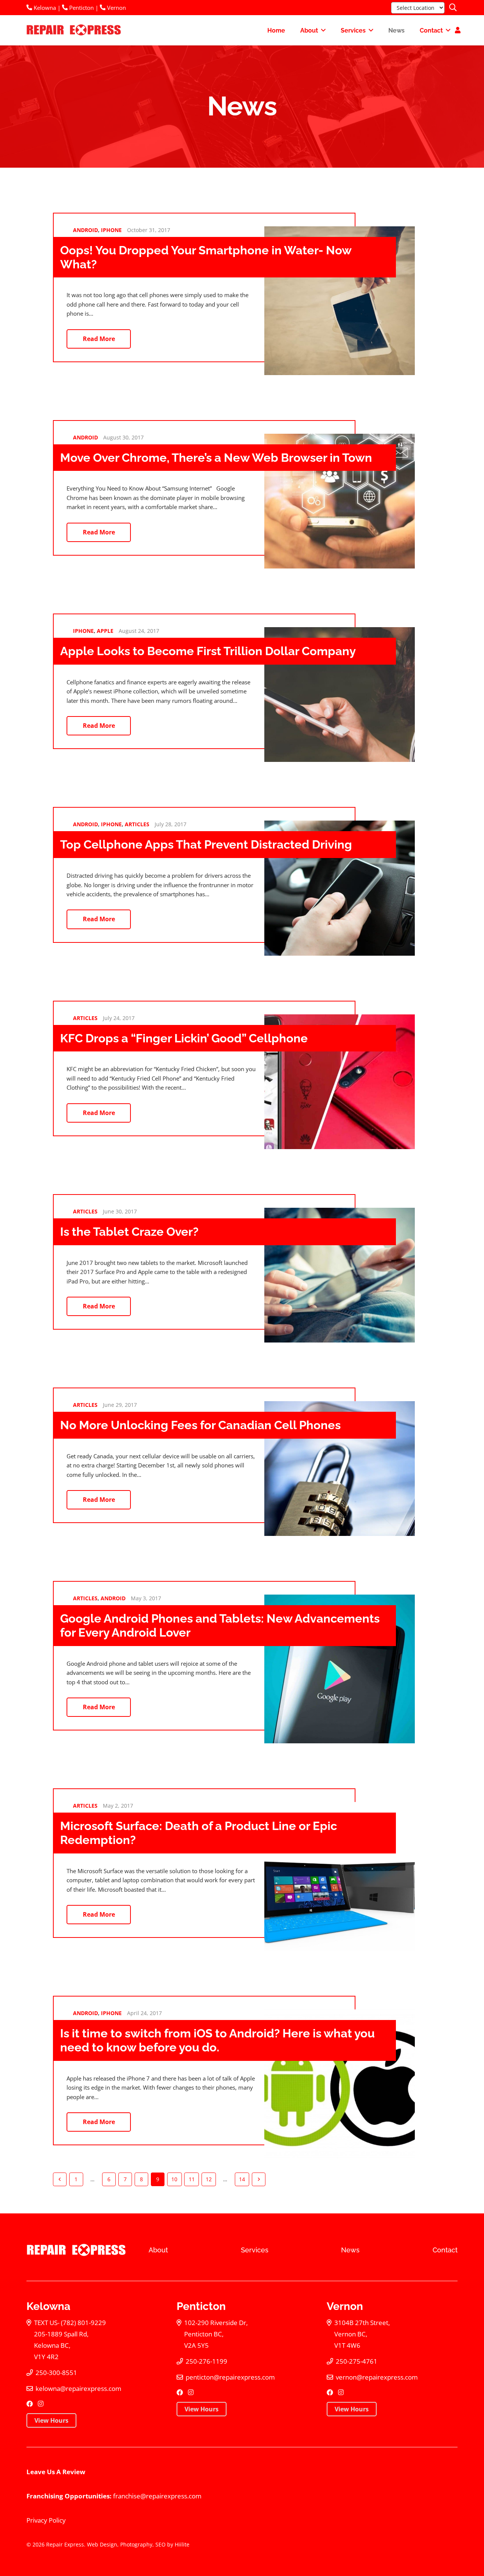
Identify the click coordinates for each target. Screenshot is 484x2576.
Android (85, 230)
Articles (137, 824)
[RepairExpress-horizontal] (73, 30)
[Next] (259, 2179)
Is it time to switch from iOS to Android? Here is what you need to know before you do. (217, 2040)
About (158, 2250)
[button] (453, 8)
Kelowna (44, 8)
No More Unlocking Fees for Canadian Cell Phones (200, 1425)
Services (255, 2250)
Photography (136, 2544)
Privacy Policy (46, 2520)
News (350, 2250)
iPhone (111, 230)
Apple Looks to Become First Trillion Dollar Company (208, 651)
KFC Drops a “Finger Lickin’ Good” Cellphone (184, 1038)
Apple (105, 631)
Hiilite (182, 2544)
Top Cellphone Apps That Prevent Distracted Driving (206, 844)
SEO (161, 2544)
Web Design (102, 2544)
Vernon (116, 8)
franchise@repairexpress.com (157, 2496)
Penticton (81, 8)
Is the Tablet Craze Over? (129, 1232)
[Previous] (60, 2179)
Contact (445, 2250)
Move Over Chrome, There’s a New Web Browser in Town (216, 458)
